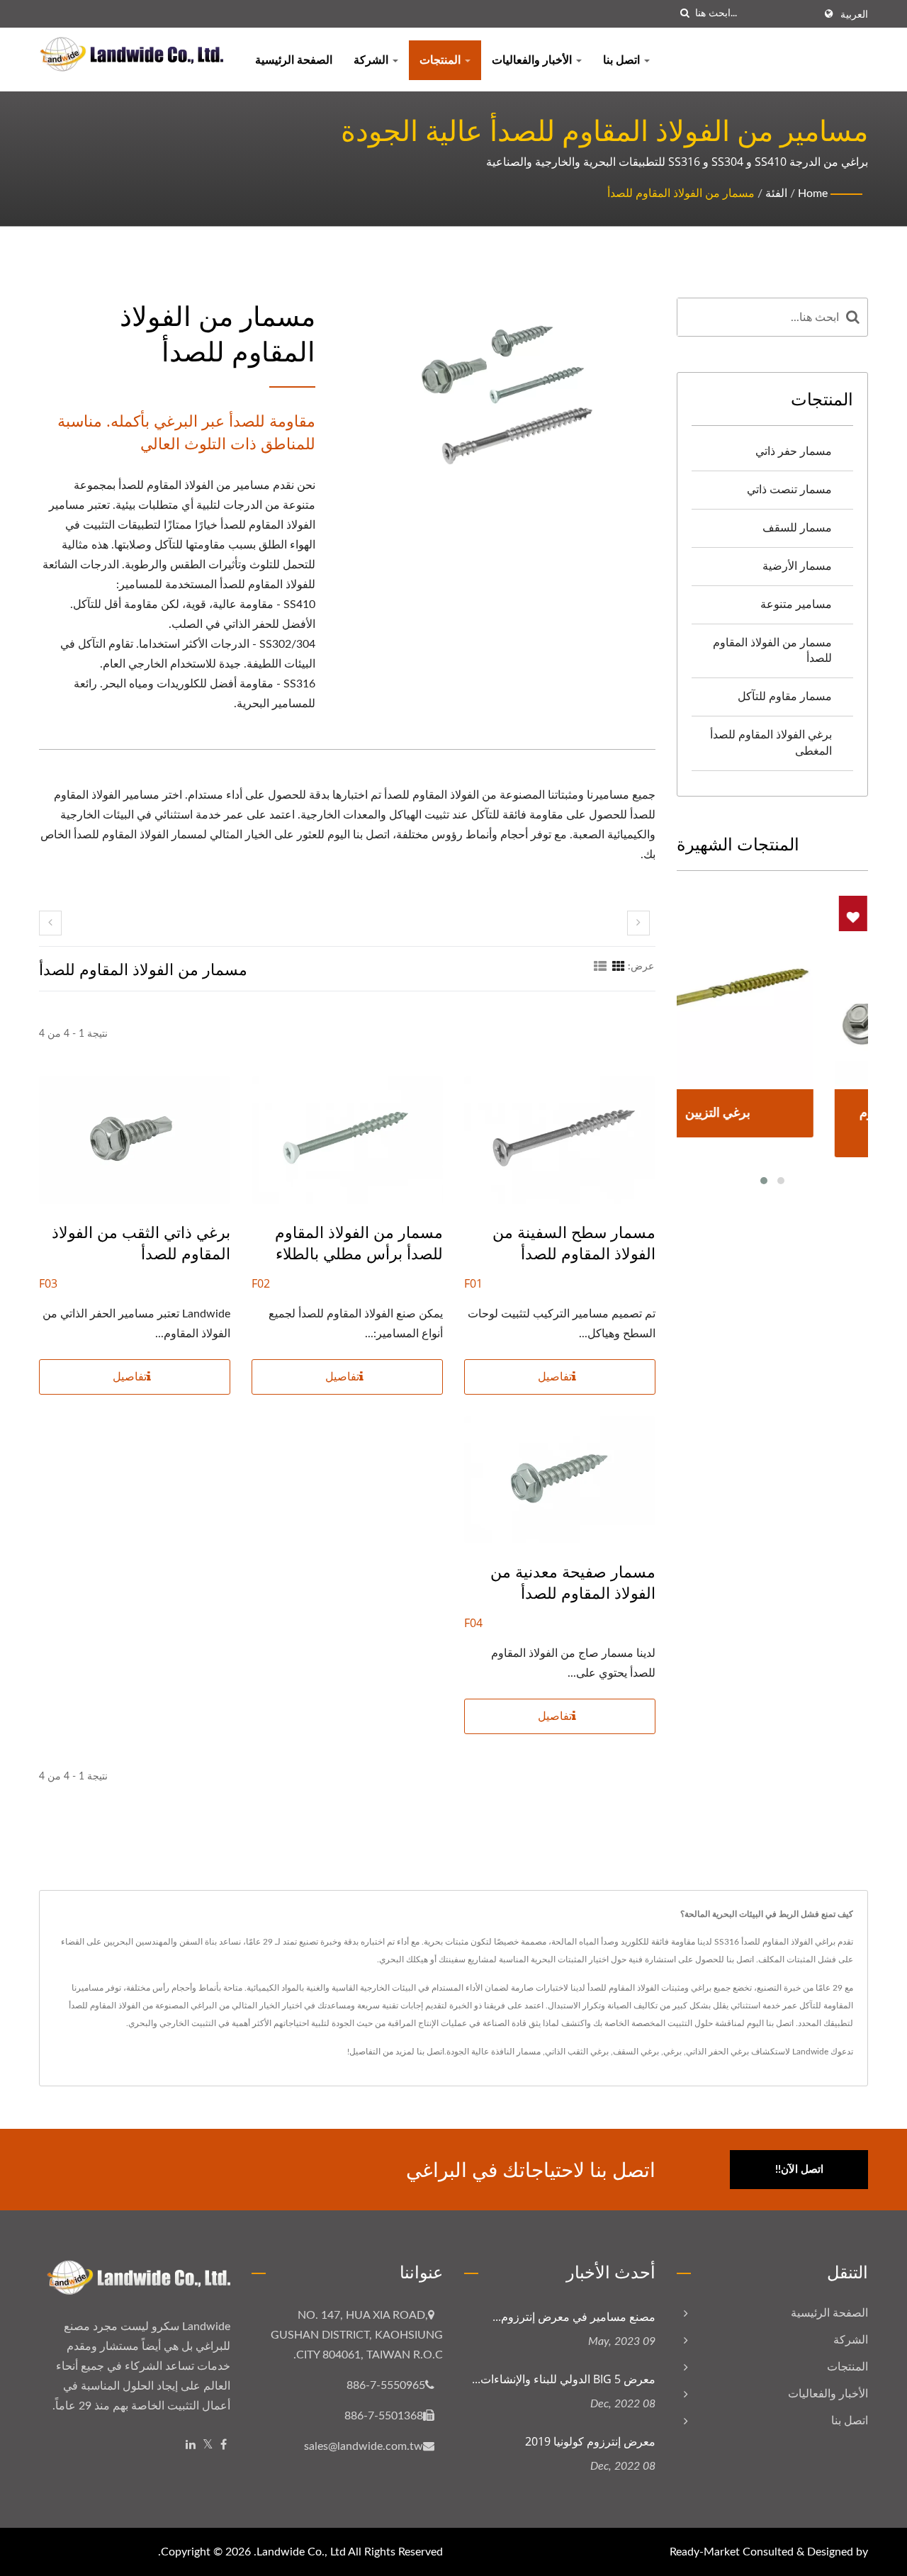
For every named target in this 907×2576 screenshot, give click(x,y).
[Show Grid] (619, 967)
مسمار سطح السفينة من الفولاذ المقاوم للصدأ (574, 1242)
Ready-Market (705, 2552)
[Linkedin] (191, 2445)
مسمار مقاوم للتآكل (785, 697)
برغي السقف (636, 2052)
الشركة (372, 60)
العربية (854, 15)
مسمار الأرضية (797, 566)
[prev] (50, 923)
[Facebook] (224, 2445)
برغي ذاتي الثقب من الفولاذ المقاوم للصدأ (141, 1242)
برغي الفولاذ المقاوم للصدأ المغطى (771, 743)
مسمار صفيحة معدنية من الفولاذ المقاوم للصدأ (573, 1582)
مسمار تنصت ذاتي (789, 490)
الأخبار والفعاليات (533, 60)
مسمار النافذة (516, 2052)
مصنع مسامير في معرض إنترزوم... (574, 2317)
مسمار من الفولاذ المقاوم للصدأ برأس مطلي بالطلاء (359, 1242)
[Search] (853, 317)
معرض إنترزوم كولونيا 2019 (590, 2441)
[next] (638, 923)
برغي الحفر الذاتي (717, 2052)
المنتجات (441, 60)
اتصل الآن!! (799, 2170)
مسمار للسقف (797, 528)
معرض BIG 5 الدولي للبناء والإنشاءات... (564, 2379)
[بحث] (685, 14)
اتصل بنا (623, 60)
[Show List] (600, 967)
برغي (672, 2052)
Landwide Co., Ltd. (300, 2552)
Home (813, 193)
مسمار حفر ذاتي (794, 451)
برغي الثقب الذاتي (577, 2052)
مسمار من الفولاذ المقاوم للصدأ (681, 193)
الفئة (776, 193)
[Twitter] (208, 2445)
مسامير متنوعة (796, 604)
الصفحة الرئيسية (294, 60)
